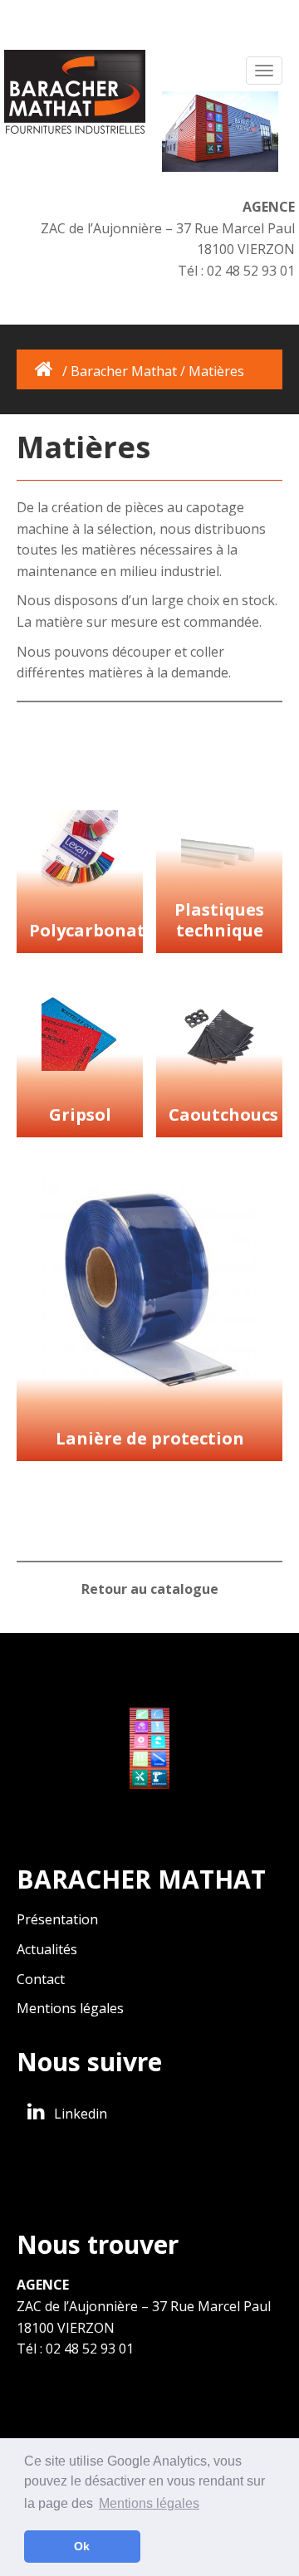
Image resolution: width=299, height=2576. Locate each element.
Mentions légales (70, 2008)
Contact (41, 1979)
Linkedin (79, 2114)
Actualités (47, 1949)
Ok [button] (82, 2546)
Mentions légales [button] (149, 2503)
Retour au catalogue (150, 1589)
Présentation (57, 1919)
